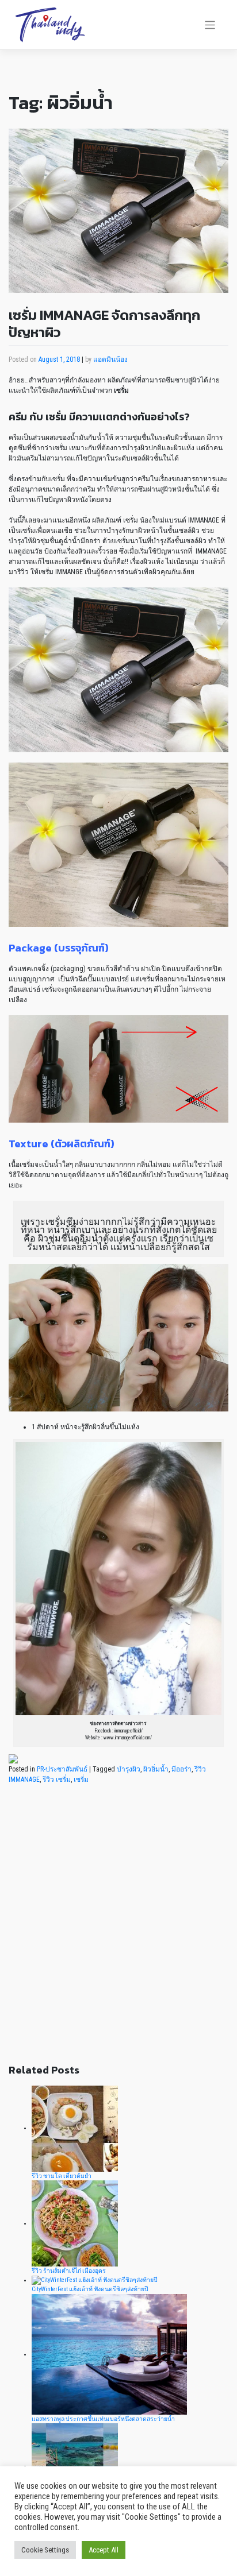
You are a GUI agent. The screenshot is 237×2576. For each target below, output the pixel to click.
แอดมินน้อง (110, 359)
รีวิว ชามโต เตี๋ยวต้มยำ (62, 2176)
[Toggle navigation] (210, 25)
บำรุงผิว (129, 1769)
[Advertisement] (118, 1931)
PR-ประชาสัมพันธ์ (62, 1769)
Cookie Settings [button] (45, 2550)
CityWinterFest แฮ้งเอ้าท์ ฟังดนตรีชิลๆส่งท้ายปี (90, 2289)
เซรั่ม (81, 1780)
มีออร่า (181, 1769)
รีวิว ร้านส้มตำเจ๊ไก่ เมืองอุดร (69, 2271)
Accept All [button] (104, 2550)
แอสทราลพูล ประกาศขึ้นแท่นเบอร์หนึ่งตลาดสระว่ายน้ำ (103, 2419)
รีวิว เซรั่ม (57, 1780)
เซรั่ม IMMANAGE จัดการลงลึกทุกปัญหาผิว (104, 324)
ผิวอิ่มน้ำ (156, 1769)
